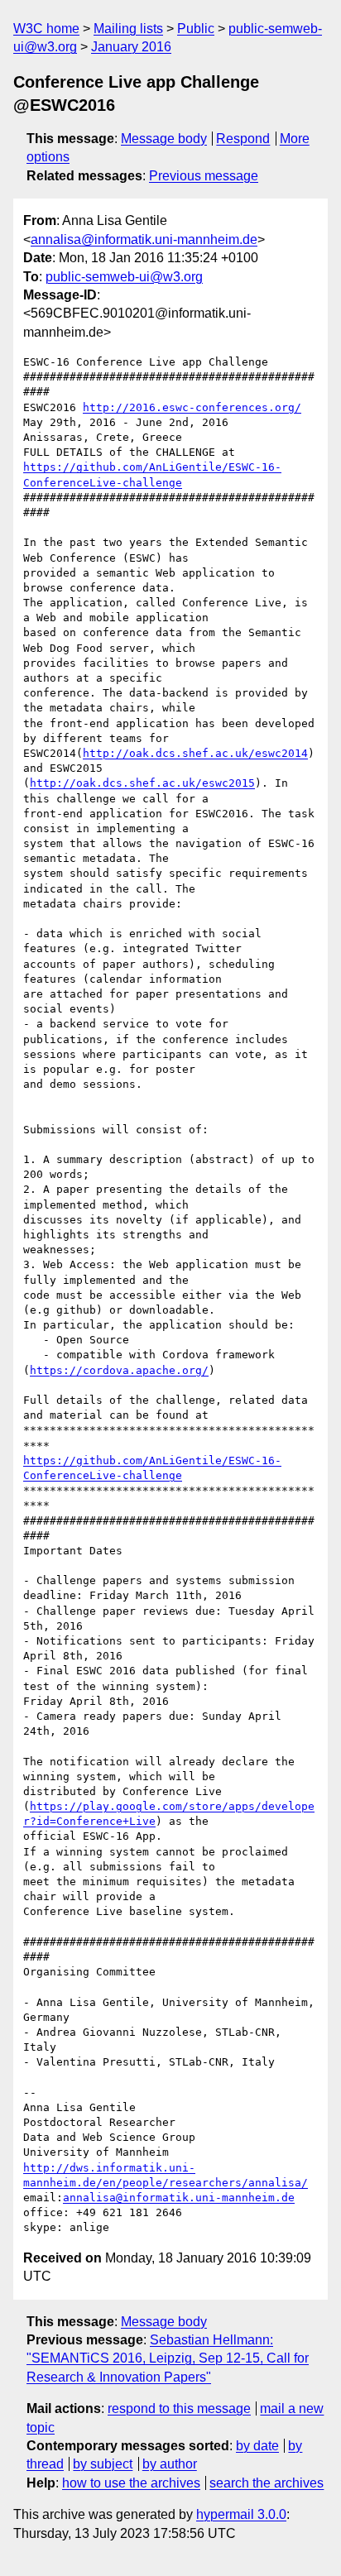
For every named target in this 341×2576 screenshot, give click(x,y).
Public (196, 29)
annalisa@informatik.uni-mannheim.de (144, 239)
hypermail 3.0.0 (241, 2514)
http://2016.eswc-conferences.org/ (192, 407)
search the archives (267, 2483)
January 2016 (131, 47)
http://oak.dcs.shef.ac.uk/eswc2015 (142, 783)
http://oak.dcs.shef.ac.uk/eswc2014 (195, 753)
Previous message (204, 176)
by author (170, 2464)
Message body (164, 139)
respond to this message (179, 2408)
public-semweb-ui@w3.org (124, 277)
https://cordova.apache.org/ (119, 1370)
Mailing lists (128, 29)
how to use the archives (131, 2483)
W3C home (46, 29)
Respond (243, 139)
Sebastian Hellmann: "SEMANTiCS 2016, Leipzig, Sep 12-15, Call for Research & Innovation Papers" (168, 2358)
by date (257, 2446)
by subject (103, 2464)
